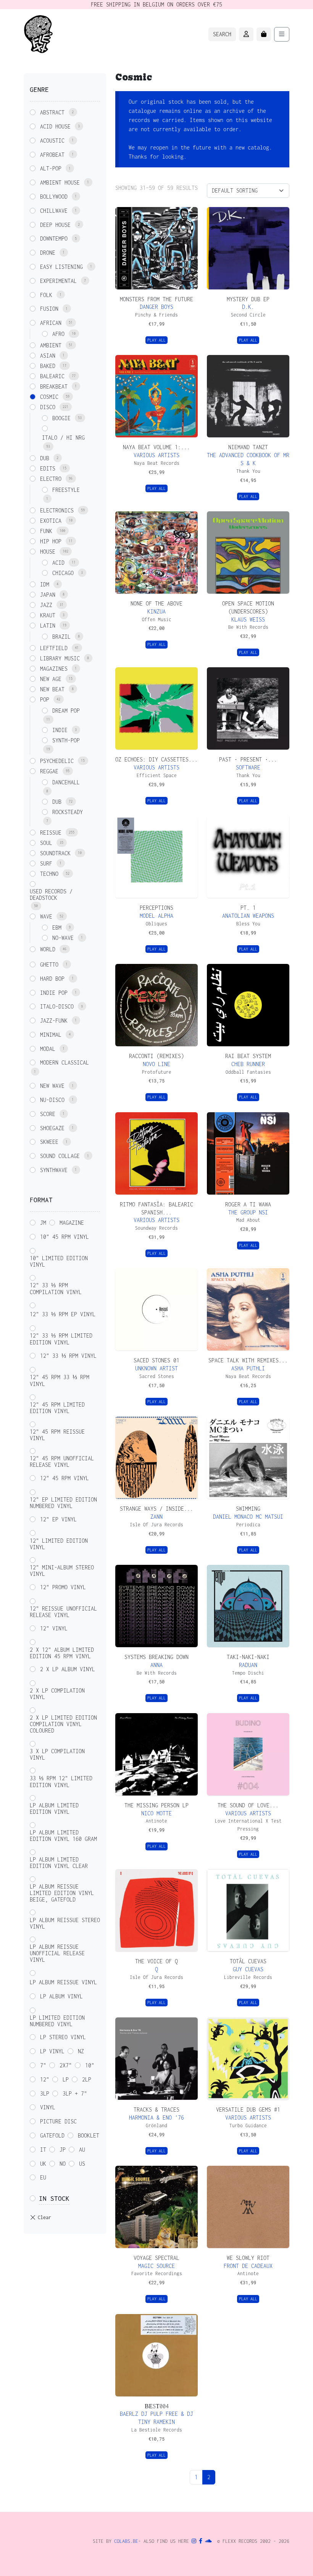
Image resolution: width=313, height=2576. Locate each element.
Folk (46, 295)
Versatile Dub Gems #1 (248, 2109)
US (82, 2164)
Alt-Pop (51, 168)
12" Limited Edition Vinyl (59, 1544)
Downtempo (54, 238)
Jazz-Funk (54, 1021)
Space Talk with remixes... (248, 1360)
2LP (87, 2079)
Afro (58, 334)
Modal (48, 1049)
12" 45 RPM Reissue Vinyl (57, 1435)
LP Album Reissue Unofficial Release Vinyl (57, 1953)
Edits (48, 468)
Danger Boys (156, 307)
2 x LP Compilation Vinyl (57, 1694)
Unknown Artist (156, 1368)
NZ (81, 2051)
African (51, 323)
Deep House (55, 225)
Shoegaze (52, 1128)
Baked (48, 366)
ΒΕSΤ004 (157, 2406)
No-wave (63, 938)
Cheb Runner (248, 1064)
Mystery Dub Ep (248, 299)
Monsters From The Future (156, 299)
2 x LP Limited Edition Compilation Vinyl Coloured (63, 1724)
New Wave (52, 1086)
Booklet (89, 2135)
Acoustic (52, 141)
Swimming (248, 1509)
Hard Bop (52, 979)
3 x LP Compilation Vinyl (57, 1754)
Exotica (51, 521)
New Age (51, 679)
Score (48, 1114)
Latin (48, 626)
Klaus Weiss (248, 619)
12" (45, 2079)
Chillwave (54, 211)
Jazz (46, 605)
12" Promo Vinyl (63, 1587)
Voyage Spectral (156, 2258)
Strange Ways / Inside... (156, 1509)
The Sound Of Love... (248, 1805)
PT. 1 (248, 908)
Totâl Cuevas (248, 1961)
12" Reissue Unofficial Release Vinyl (63, 1612)
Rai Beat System (248, 1056)
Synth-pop (66, 740)
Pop (45, 699)
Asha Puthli (248, 1368)
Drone (48, 253)
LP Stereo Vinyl (63, 2037)
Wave (46, 916)
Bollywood (54, 197)
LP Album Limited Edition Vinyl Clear (59, 1863)
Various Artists (156, 455)
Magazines (54, 669)
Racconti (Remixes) (156, 1056)
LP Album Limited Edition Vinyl (54, 1808)
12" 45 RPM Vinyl (65, 1478)
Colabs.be (126, 2541)
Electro (51, 479)
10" (90, 2065)
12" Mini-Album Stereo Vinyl (62, 1571)
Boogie (61, 418)
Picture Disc (58, 2121)
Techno (49, 874)
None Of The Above (156, 603)
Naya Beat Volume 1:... (156, 447)
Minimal (51, 1035)
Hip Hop (51, 541)
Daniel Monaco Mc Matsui (248, 1517)
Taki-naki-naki (248, 1657)
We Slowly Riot (248, 2258)
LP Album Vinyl (61, 1996)
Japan (48, 595)
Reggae (49, 771)
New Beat (52, 689)
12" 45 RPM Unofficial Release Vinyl (62, 1461)
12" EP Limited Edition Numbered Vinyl (63, 1503)
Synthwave (54, 1170)
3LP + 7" (75, 2093)
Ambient (51, 345)
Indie (60, 730)
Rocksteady (68, 812)
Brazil (61, 637)
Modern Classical (65, 1062)
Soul (46, 843)
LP (66, 2079)
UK (43, 2164)
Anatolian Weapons (248, 916)
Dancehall (66, 782)
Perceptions (156, 908)
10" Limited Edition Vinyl (59, 1261)
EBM (57, 927)
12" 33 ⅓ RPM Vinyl (68, 1356)
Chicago (63, 573)
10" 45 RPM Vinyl (65, 1237)
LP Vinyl (52, 2051)
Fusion (49, 309)
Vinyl (48, 2107)
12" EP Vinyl (58, 1519)
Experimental (58, 281)
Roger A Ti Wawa (248, 1204)
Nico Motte (156, 1813)
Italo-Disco (57, 1006)
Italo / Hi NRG (63, 438)
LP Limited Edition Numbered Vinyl (57, 2021)
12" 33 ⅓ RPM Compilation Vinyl (56, 1289)
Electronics (57, 510)
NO (63, 2164)
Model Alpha (156, 916)
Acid (58, 563)
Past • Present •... (248, 759)
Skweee (49, 1142)
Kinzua (156, 611)
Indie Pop (54, 993)
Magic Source (156, 2266)
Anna (156, 1665)
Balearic (52, 376)
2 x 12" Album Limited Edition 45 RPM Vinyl (62, 1653)
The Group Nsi (248, 1212)
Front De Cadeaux (248, 2266)
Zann (156, 1517)
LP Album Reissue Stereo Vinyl (65, 1923)
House (48, 552)
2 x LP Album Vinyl (68, 1669)
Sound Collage (60, 1156)
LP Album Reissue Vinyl (63, 1982)
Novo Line (156, 1064)
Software (248, 767)
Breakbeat (54, 386)
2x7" (66, 2065)
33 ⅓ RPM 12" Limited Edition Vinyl (61, 1782)
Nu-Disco (52, 1100)
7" (43, 2065)
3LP (45, 2093)
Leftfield (54, 648)
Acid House (55, 126)
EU (43, 2177)
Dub (45, 458)
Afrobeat (52, 155)
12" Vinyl (54, 1628)
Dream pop (66, 711)
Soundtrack (55, 853)
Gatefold (52, 2135)
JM (43, 1223)
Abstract (52, 112)
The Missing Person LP (156, 1805)
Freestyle (66, 490)
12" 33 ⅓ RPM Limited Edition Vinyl (61, 1339)
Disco (48, 407)
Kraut (48, 615)
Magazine (72, 1223)
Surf (46, 863)
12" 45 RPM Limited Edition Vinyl (57, 1408)
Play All (156, 340)
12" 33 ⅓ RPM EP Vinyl (63, 1314)
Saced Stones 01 (156, 1360)
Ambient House (60, 182)
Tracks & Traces (156, 2109)
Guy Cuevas (248, 1969)
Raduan (248, 1665)
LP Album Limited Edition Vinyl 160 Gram (63, 1836)
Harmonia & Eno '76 (156, 2117)
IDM (45, 584)
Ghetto (49, 964)
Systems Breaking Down (156, 1657)
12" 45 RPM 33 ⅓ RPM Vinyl (60, 1380)
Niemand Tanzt (248, 447)
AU (82, 2150)
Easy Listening (61, 267)
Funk (46, 531)
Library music (60, 658)
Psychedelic (57, 761)
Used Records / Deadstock (51, 895)
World (48, 949)
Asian (48, 356)
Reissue (51, 833)
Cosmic (49, 397)
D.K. (248, 307)
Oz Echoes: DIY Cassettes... (156, 759)
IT (43, 2150)
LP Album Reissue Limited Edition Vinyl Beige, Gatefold (62, 1893)
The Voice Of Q (156, 1961)
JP (63, 2150)
